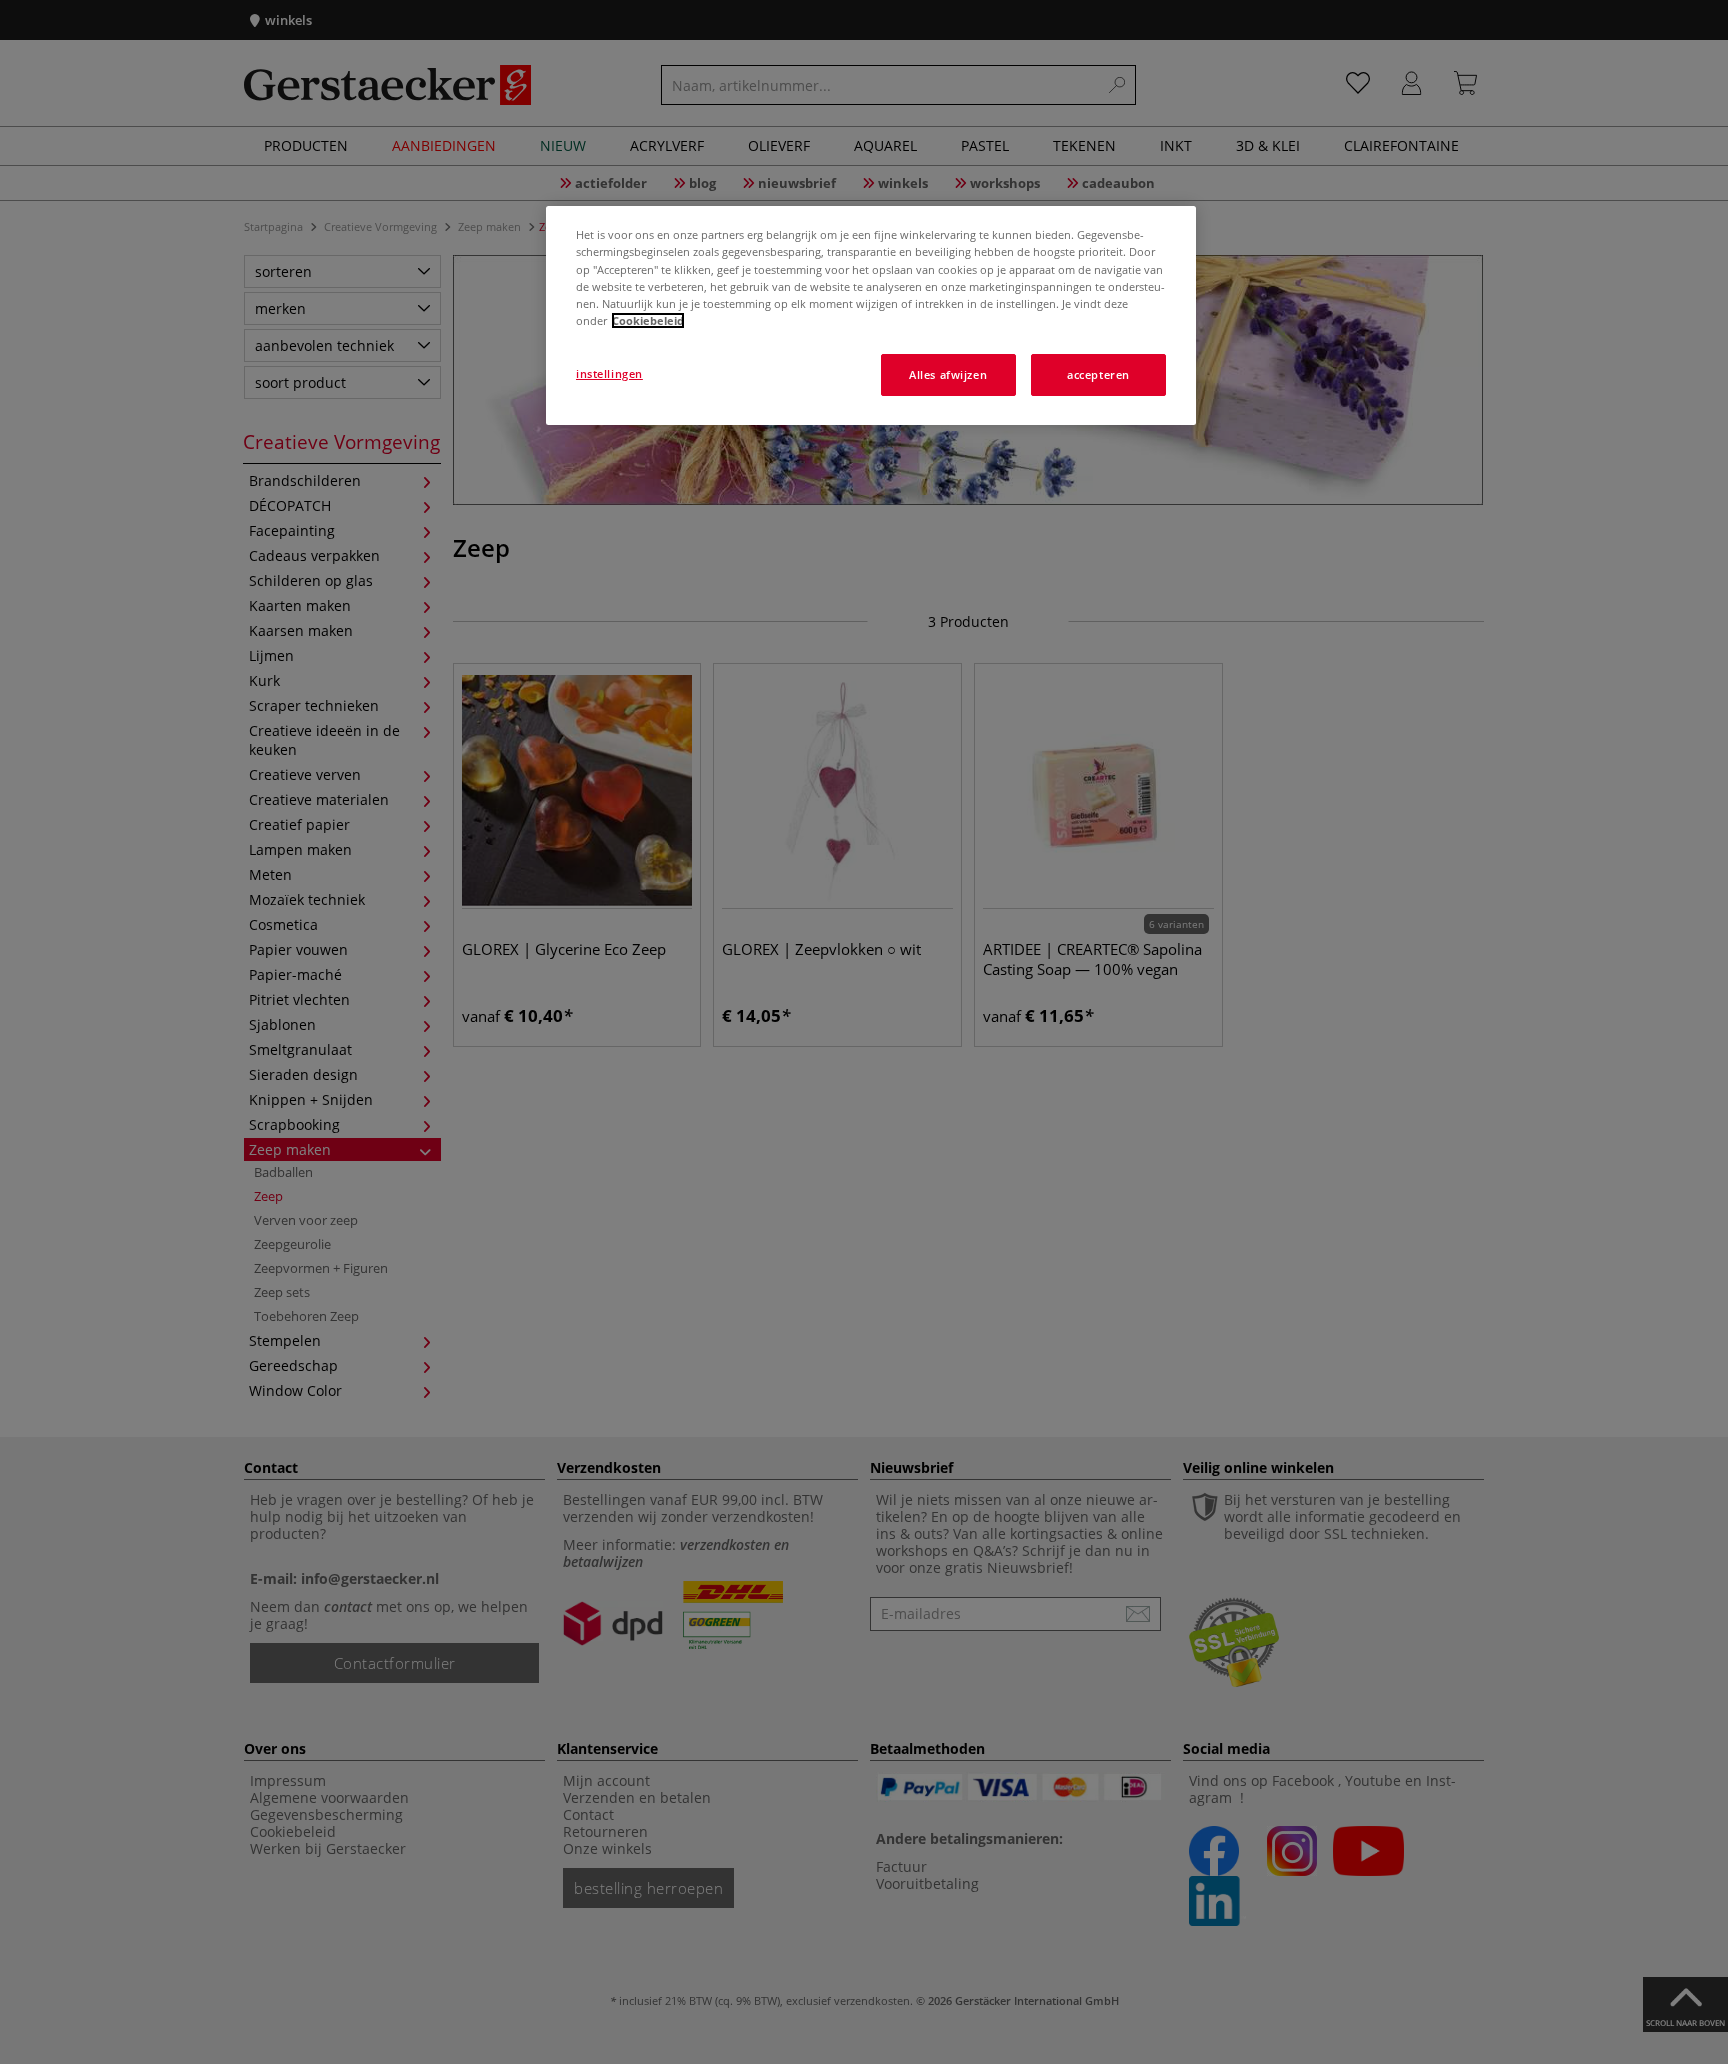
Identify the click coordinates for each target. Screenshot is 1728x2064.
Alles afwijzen (948, 374)
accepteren (1098, 374)
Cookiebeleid (648, 320)
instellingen (609, 373)
